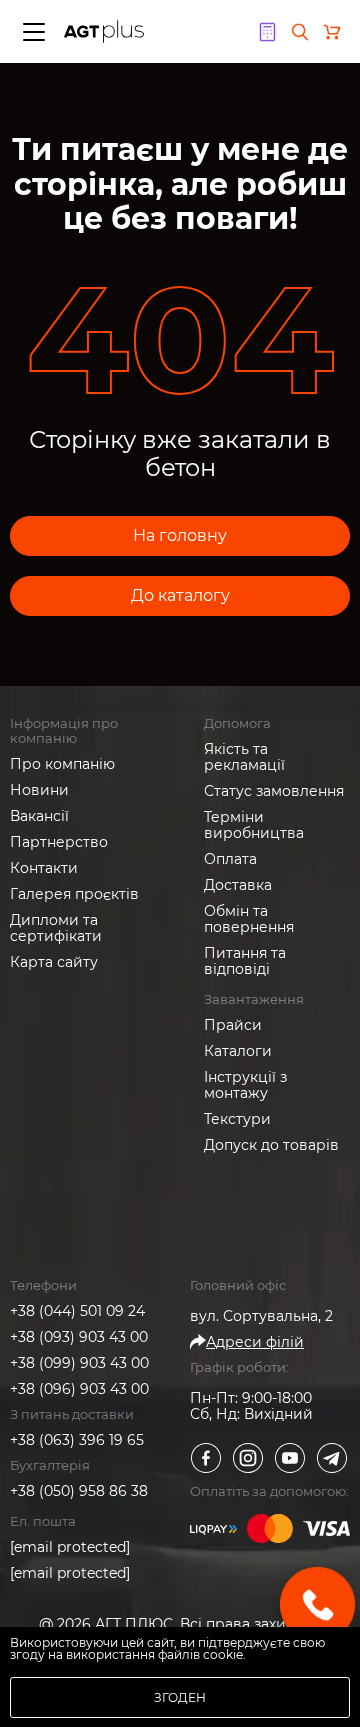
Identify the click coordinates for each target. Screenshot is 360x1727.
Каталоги (238, 1051)
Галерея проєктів (74, 894)
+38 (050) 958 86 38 (79, 1491)
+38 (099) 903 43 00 (79, 1363)
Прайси (233, 1025)
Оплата (230, 859)
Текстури (237, 1119)
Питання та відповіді (245, 961)
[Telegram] (332, 1458)
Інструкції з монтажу (245, 1085)
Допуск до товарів (271, 1145)
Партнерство (59, 842)
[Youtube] (290, 1458)
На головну (180, 535)
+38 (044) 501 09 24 (77, 1311)
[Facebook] (206, 1458)
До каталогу (180, 595)
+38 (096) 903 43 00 (79, 1389)
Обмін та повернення (249, 919)
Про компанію (62, 764)
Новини (39, 790)
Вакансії (39, 816)
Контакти (44, 868)
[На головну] (104, 31)
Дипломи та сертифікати (56, 928)
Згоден (180, 1697)
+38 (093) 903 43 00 (79, 1337)
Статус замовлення (274, 791)
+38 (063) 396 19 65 (77, 1440)
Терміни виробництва (254, 825)
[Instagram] (248, 1458)
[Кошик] (332, 32)
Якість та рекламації (244, 757)
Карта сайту (54, 962)
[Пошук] (300, 32)
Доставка (238, 885)
